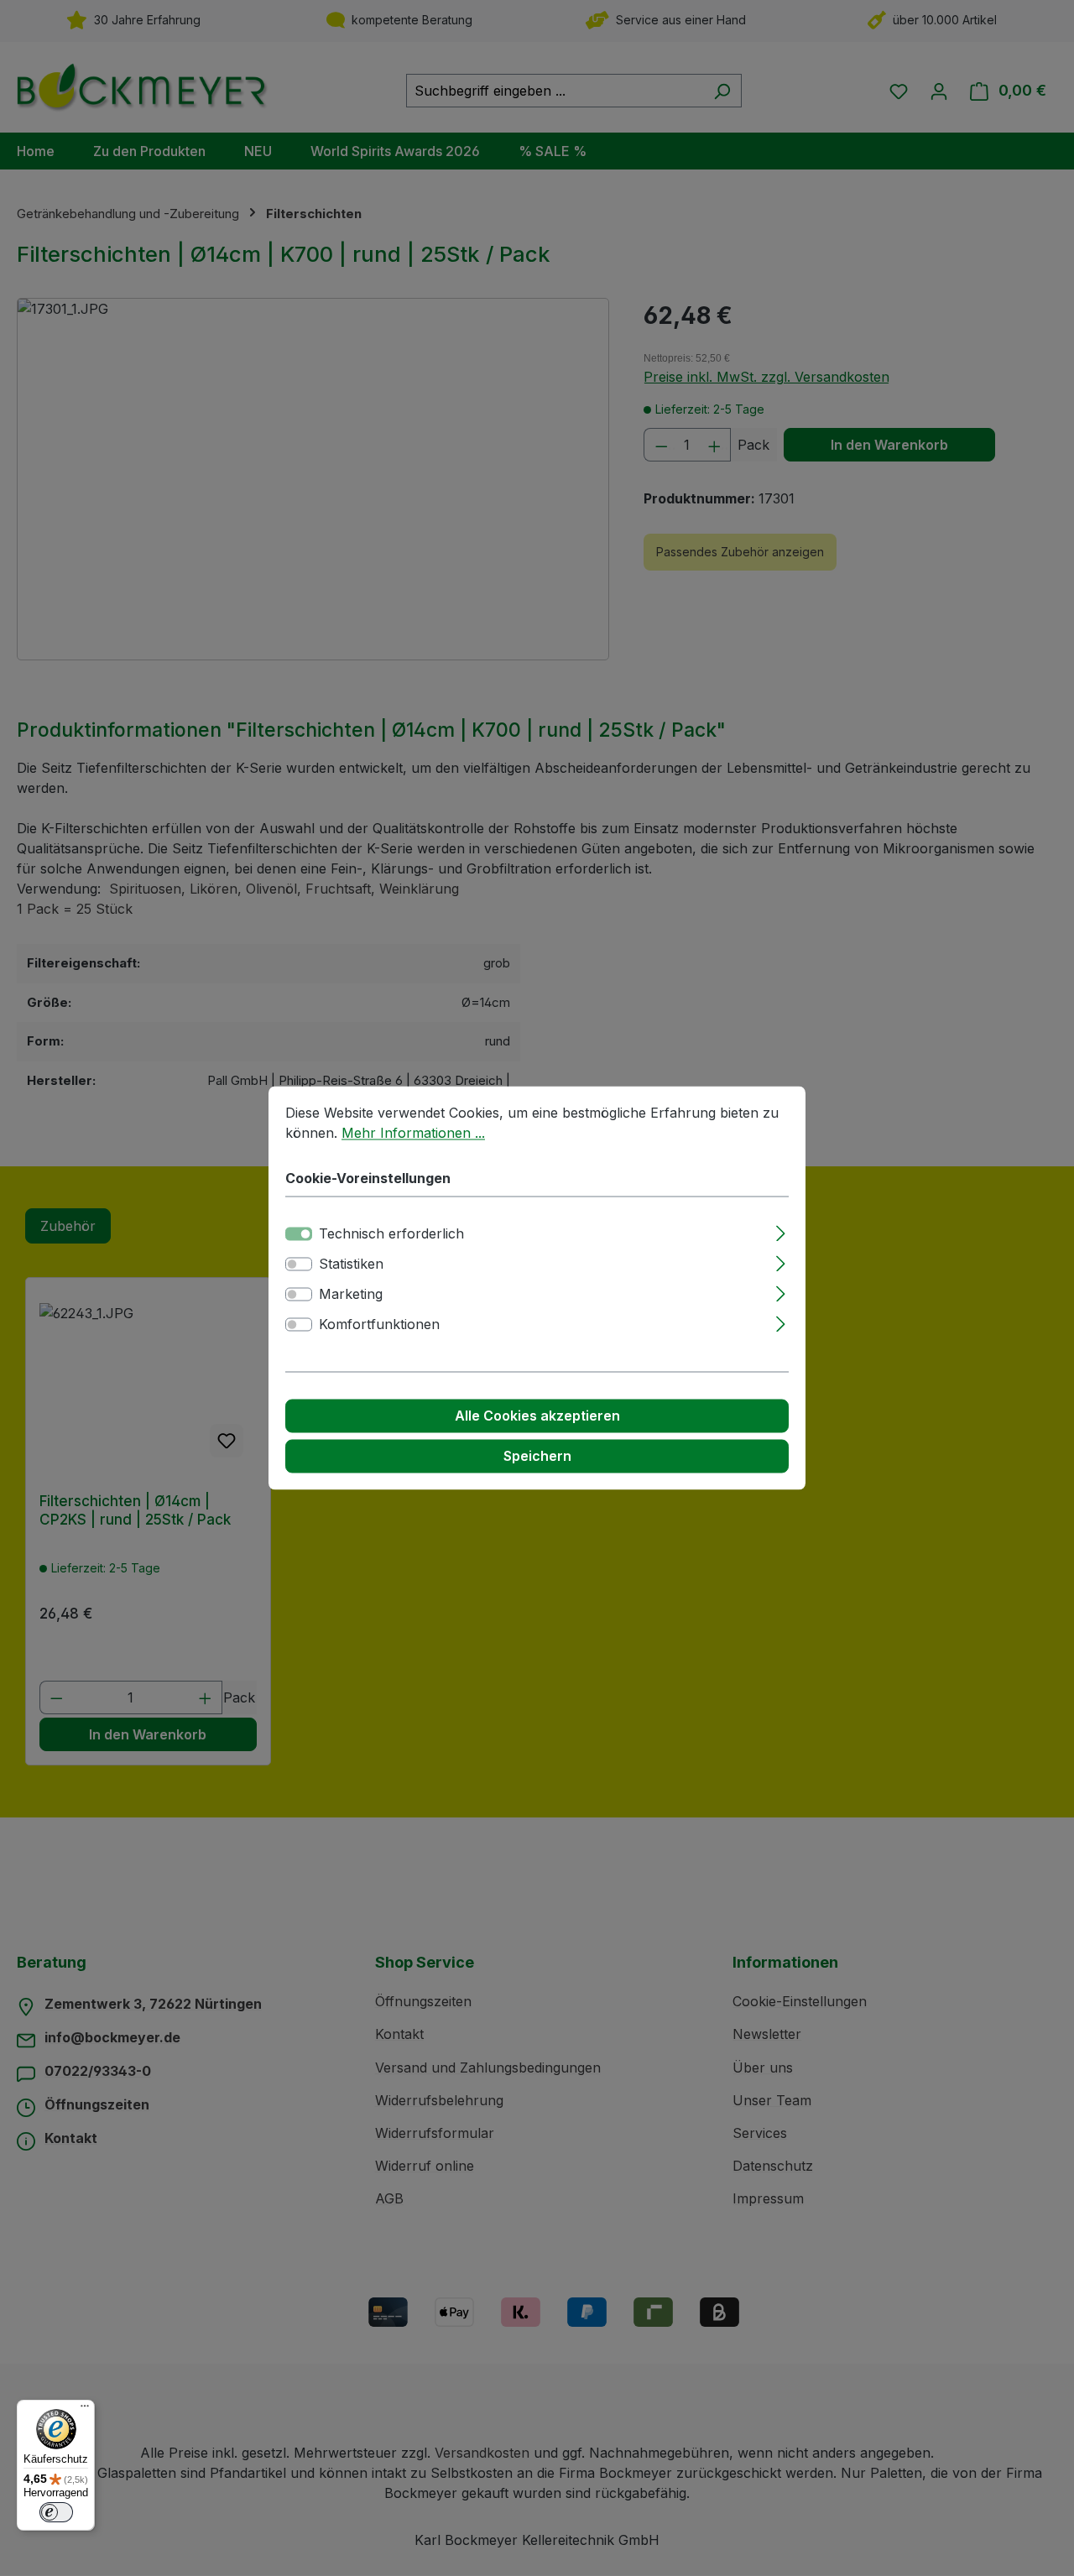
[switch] (299, 1265)
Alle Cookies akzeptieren (537, 1416)
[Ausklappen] (781, 1231)
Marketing (351, 1295)
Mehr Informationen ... (413, 1133)
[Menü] (85, 2410)
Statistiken (351, 1265)
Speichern (537, 1457)
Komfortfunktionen (379, 1325)
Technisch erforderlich (391, 1234)
